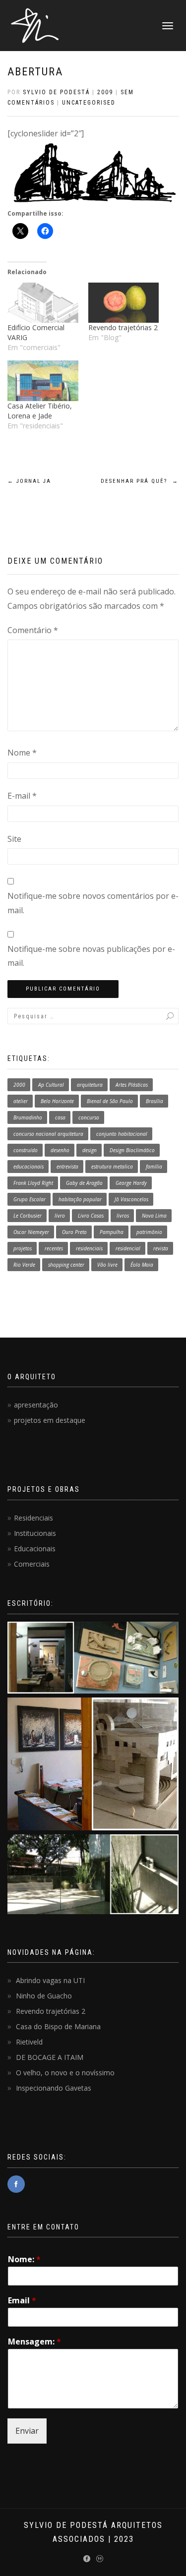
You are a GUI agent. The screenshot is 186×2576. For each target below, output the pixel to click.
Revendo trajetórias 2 (123, 327)
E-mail (22, 796)
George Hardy (131, 1183)
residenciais (89, 1248)
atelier (21, 1101)
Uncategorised (89, 103)
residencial (128, 1248)
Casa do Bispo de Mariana (58, 2026)
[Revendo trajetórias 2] (124, 303)
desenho (60, 1150)
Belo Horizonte (57, 1101)
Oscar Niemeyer (31, 1232)
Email (22, 2301)
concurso (89, 1117)
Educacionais (35, 1549)
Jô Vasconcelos (131, 1199)
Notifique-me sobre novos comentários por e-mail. (93, 903)
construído (26, 1150)
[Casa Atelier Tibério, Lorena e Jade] (43, 381)
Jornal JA (29, 481)
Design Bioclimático (132, 1150)
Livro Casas (91, 1216)
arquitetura (90, 1085)
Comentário (33, 630)
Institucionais (35, 1533)
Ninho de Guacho (44, 1996)
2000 (19, 1085)
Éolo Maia (142, 1265)
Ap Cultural (51, 1085)
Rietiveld (29, 2042)
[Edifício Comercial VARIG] (43, 303)
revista (161, 1248)
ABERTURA (35, 72)
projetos (23, 1248)
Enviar (27, 2431)
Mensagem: (34, 2342)
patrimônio (149, 1232)
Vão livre (107, 1265)
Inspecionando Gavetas (54, 2088)
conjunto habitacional (122, 1134)
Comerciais (32, 1564)
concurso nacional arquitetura (48, 1134)
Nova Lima (154, 1216)
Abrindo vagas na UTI (50, 1980)
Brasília (155, 1101)
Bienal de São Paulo (110, 1101)
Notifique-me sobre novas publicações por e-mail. (91, 956)
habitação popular (80, 1199)
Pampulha (112, 1232)
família (154, 1167)
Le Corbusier (28, 1216)
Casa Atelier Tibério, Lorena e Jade (40, 411)
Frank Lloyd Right (33, 1183)
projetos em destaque (50, 1420)
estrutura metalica (112, 1167)
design (90, 1150)
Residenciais (33, 1518)
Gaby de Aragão (84, 1183)
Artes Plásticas (132, 1085)
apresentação (36, 1405)
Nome (22, 753)
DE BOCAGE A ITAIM (50, 2057)
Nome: (24, 2259)
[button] (93, 1660)
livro (60, 1216)
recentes (54, 1248)
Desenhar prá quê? (140, 481)
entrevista (67, 1167)
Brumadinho (28, 1117)
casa (60, 1117)
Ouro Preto (74, 1232)
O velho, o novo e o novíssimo (65, 2073)
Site (14, 839)
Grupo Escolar (30, 1199)
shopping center (66, 1265)
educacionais (29, 1167)
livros (123, 1216)
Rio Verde (24, 1265)
